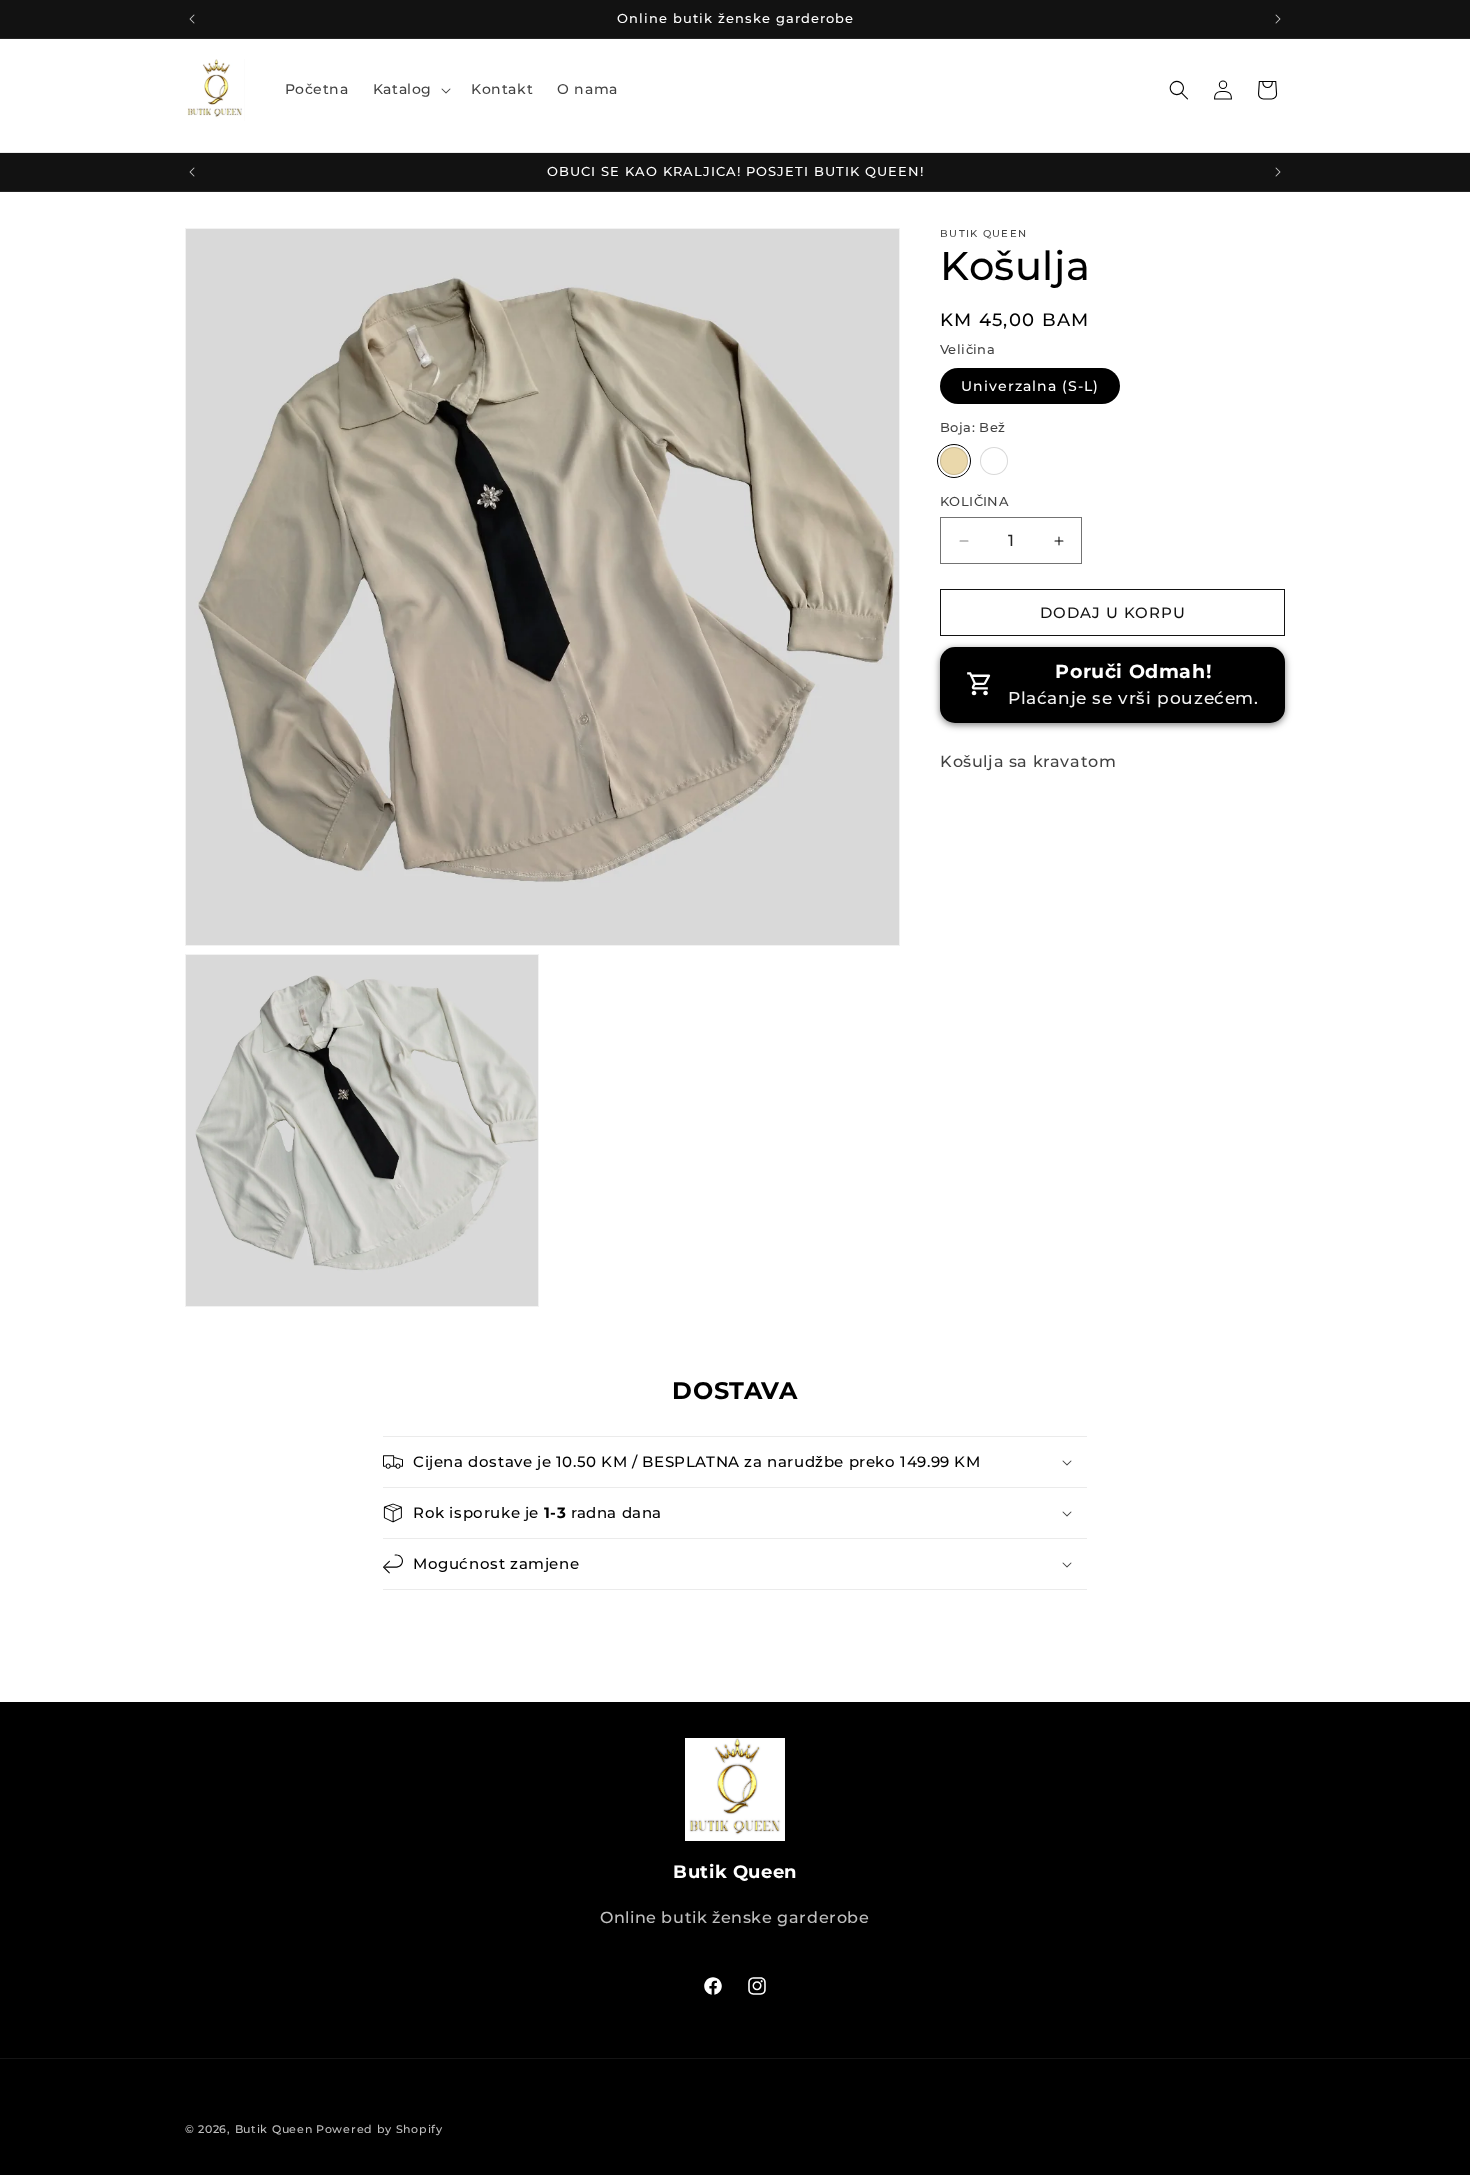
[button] (410, 89)
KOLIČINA (974, 501)
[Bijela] (994, 461)
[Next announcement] (1278, 19)
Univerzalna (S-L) (1030, 387)
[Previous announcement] (192, 19)
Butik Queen (274, 2129)
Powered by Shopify (379, 2129)
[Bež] (954, 461)
